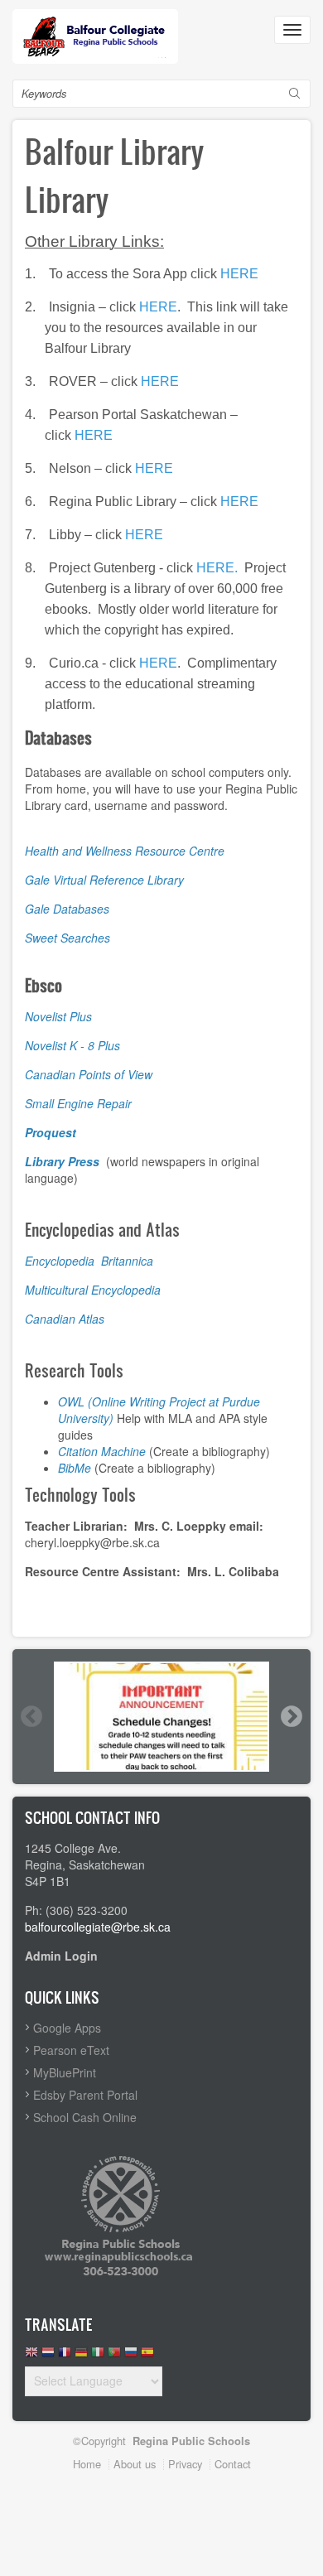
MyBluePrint (65, 2072)
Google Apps (67, 2028)
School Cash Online (85, 2117)
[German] (81, 2356)
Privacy (185, 2464)
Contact (233, 2464)
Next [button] (291, 1716)
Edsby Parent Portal (85, 2095)
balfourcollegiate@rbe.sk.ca (98, 1927)
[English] (31, 2356)
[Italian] (98, 2356)
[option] (161, 1716)
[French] (65, 2356)
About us (135, 2464)
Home (87, 2464)
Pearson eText (71, 2050)
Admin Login (61, 1956)
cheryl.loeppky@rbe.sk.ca (92, 1542)
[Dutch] (48, 2356)
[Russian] (131, 2356)
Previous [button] (31, 1716)
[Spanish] (147, 2356)
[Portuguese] (114, 2356)
